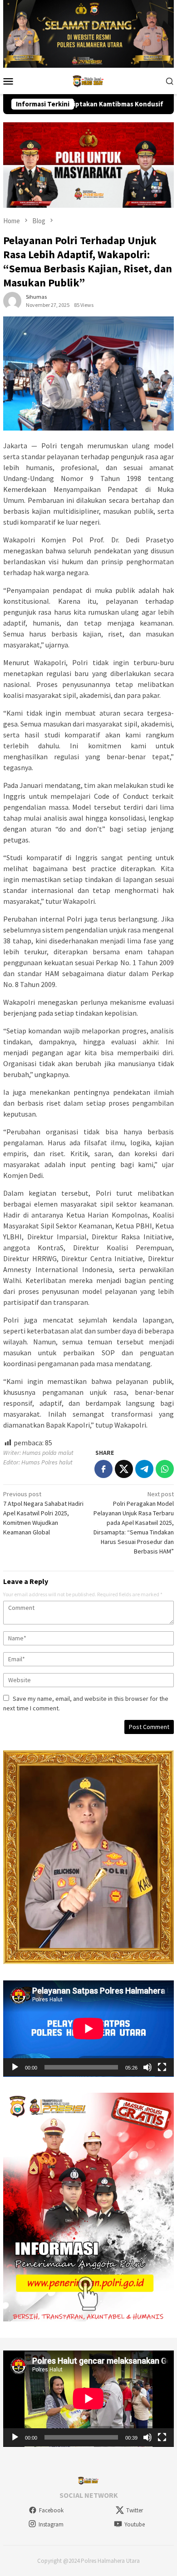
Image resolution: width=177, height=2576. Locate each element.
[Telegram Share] (144, 1469)
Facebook (51, 2510)
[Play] (15, 2067)
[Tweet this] (124, 1469)
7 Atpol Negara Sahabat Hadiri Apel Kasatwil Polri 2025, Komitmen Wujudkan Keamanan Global (43, 1513)
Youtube (135, 2524)
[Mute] (147, 2067)
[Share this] (103, 1469)
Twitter (135, 2510)
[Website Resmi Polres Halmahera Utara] (88, 80)
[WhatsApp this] (165, 1469)
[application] (88, 2029)
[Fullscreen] (162, 2067)
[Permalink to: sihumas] (12, 301)
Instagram (51, 2524)
